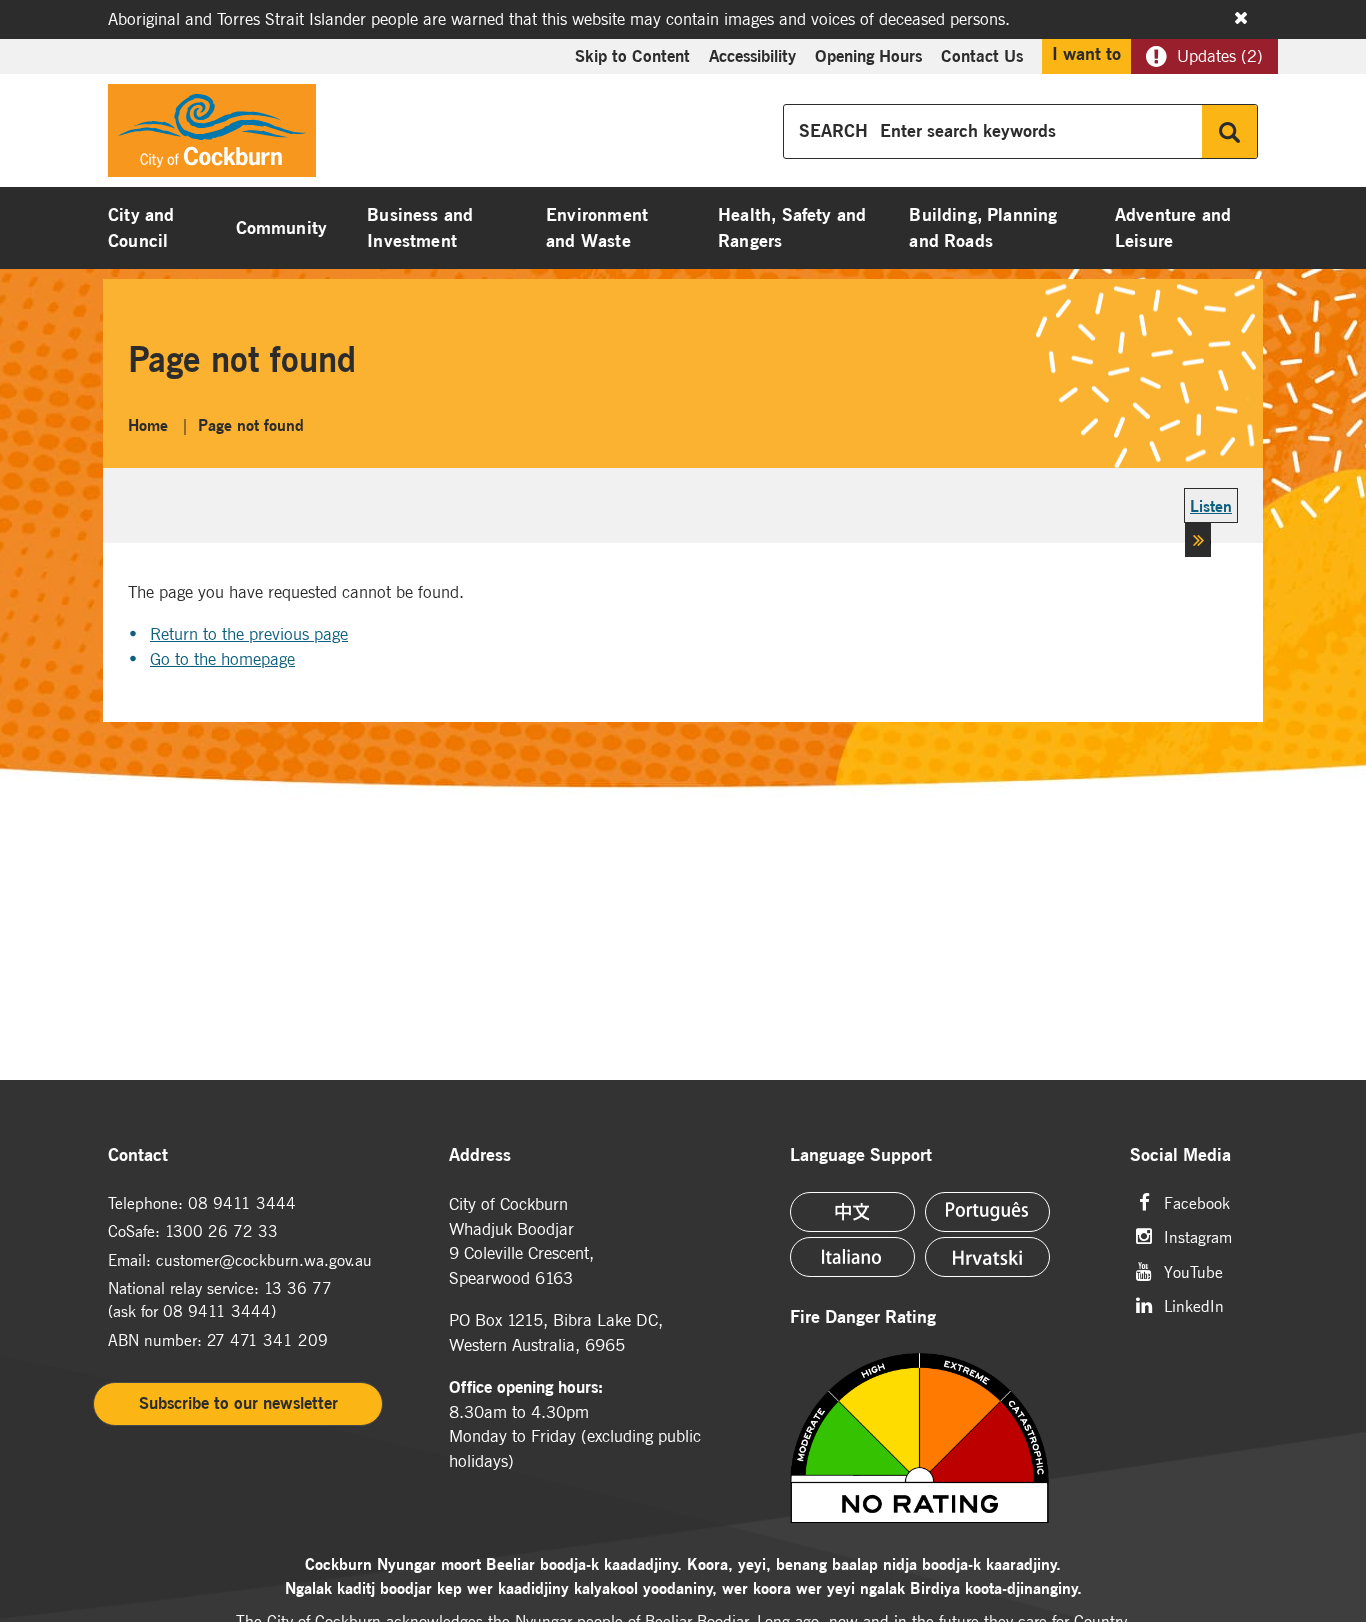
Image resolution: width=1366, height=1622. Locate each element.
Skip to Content (632, 56)
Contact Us (982, 56)
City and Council (141, 228)
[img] (948, 1438)
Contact (138, 1155)
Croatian (987, 1257)
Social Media (1180, 1155)
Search (1229, 131)
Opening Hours (868, 56)
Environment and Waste (597, 228)
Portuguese (987, 1212)
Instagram (1198, 1235)
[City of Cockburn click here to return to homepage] (212, 136)
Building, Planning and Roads (983, 228)
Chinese (852, 1212)
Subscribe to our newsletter (238, 1403)
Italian (852, 1257)
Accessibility (752, 56)
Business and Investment (420, 228)
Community (282, 228)
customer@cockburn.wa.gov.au (264, 1260)
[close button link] (1241, 18)
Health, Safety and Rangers (792, 228)
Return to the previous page (249, 634)
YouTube (1193, 1270)
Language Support (861, 1155)
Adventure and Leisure (1173, 228)
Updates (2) (1220, 56)
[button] (1211, 526)
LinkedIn (1194, 1304)
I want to (1086, 54)
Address (480, 1155)
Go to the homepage (222, 659)
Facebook (1197, 1201)
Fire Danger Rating (863, 1317)
